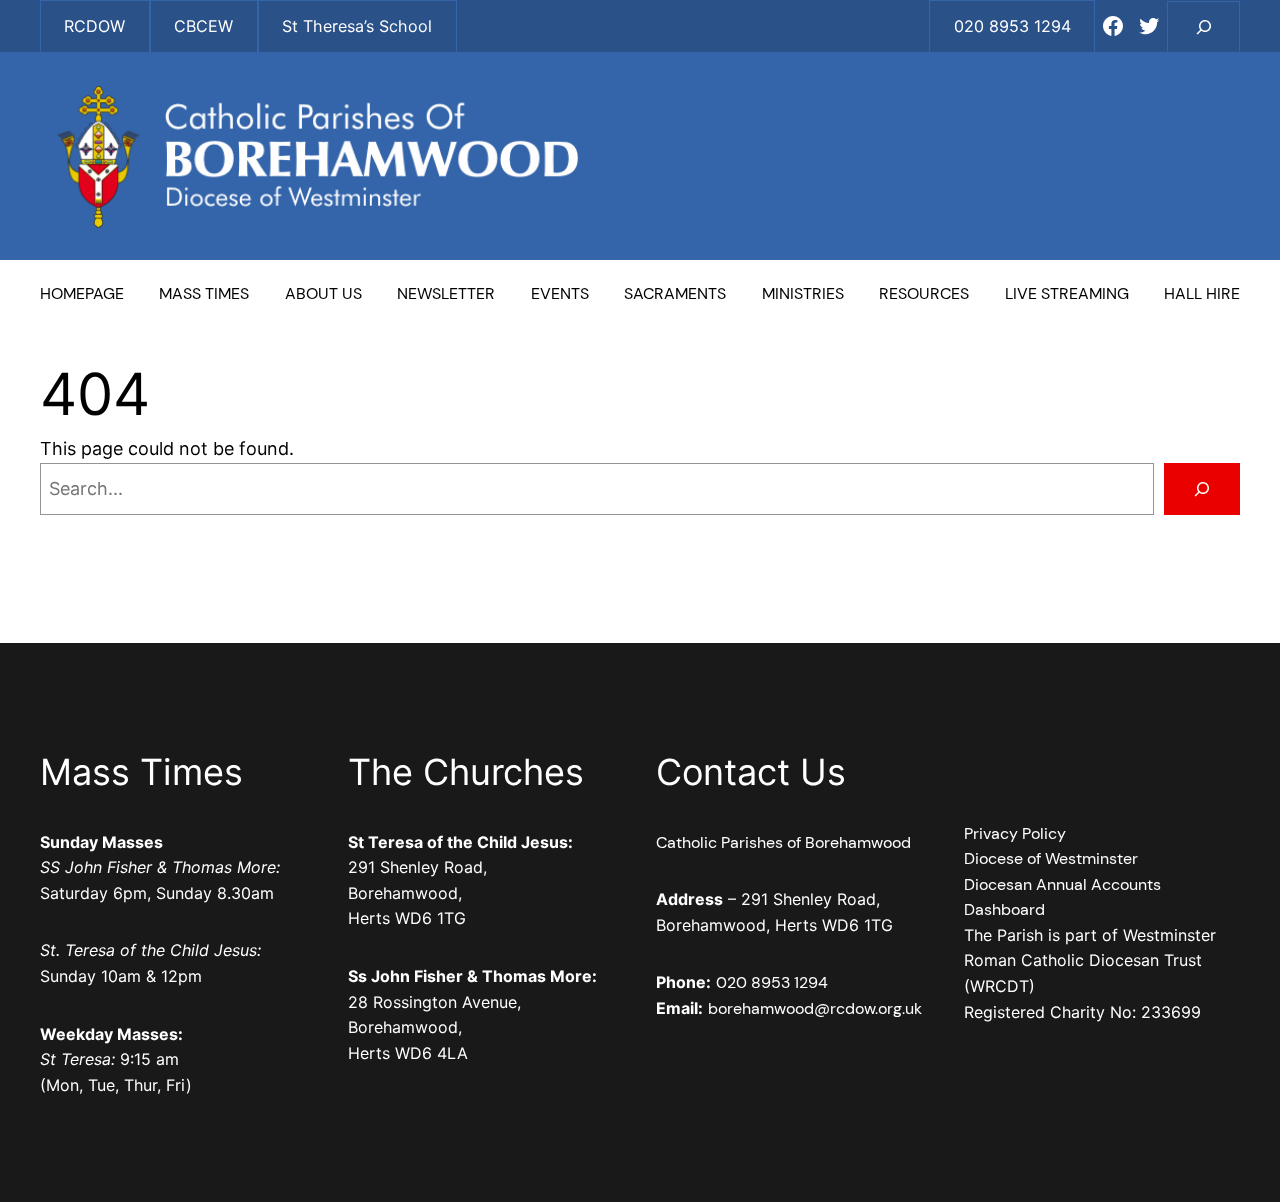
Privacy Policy (1015, 833)
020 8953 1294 (772, 982)
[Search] (1202, 489)
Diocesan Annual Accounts (1062, 884)
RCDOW (94, 26)
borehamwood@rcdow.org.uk (815, 1008)
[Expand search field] (1203, 26)
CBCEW (203, 26)
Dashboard (1004, 909)
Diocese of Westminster (1051, 858)
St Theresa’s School (357, 26)
